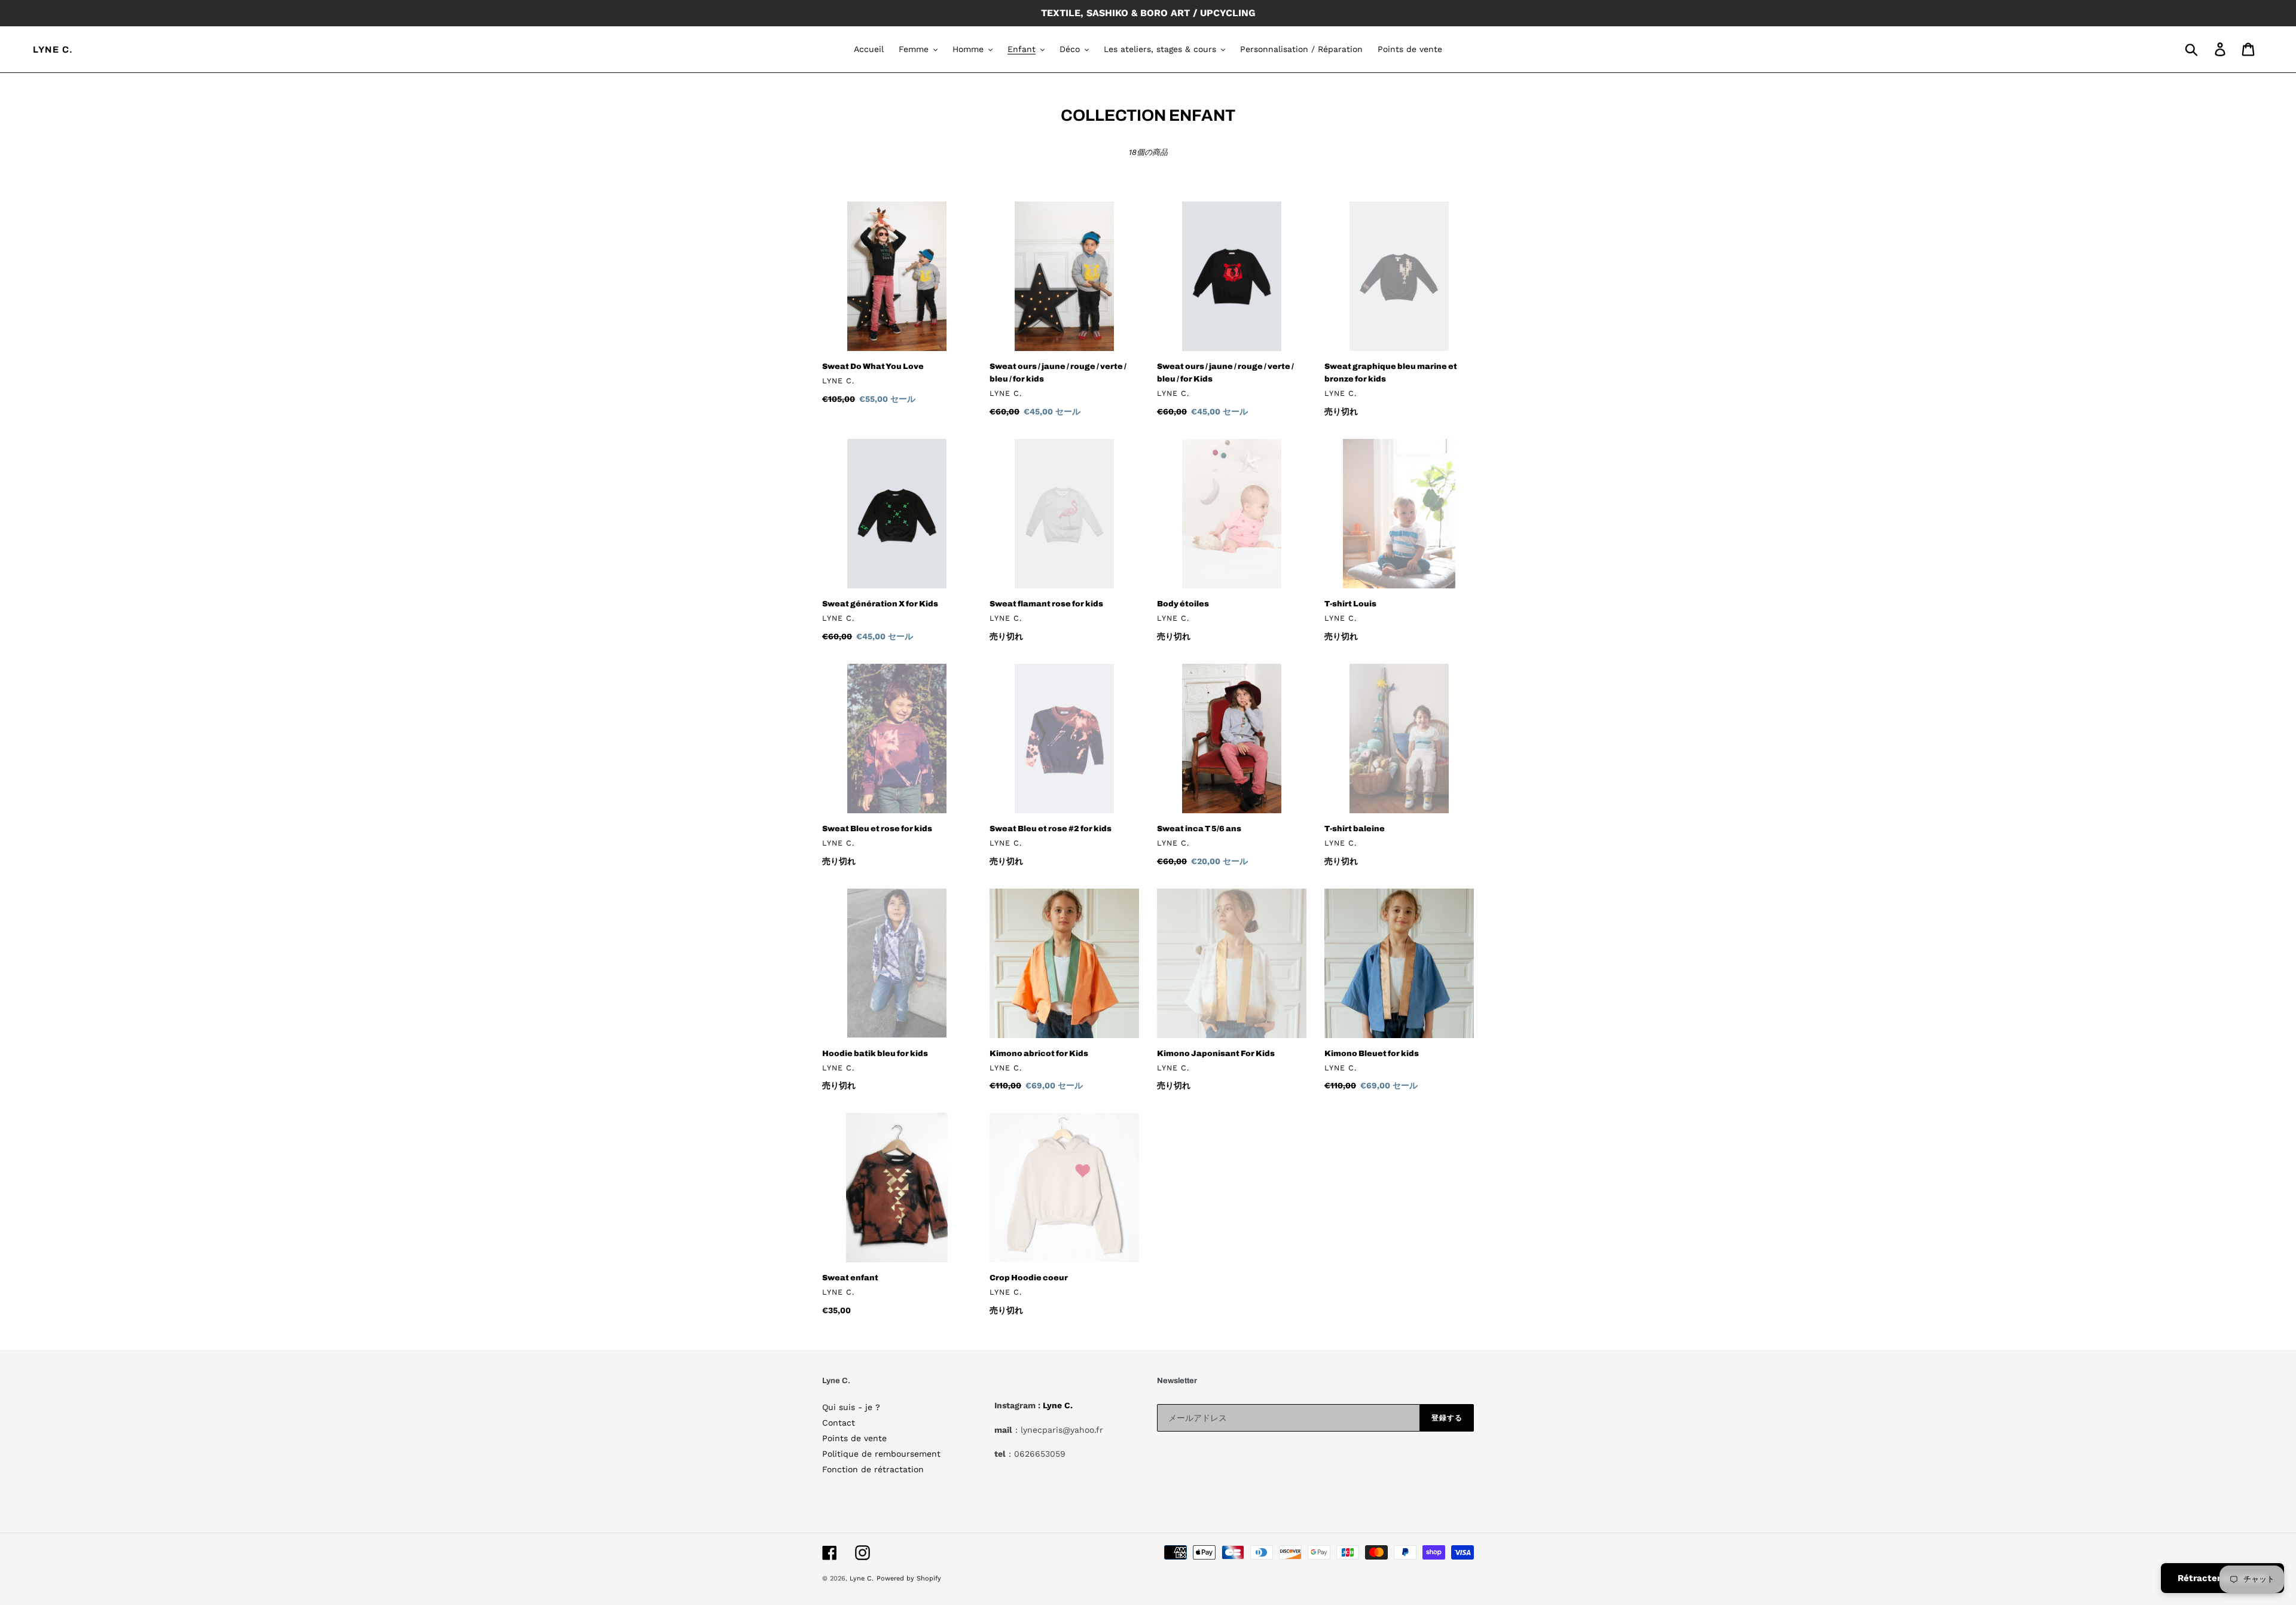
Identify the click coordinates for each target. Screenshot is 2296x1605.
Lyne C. (53, 50)
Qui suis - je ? (851, 1407)
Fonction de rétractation (873, 1469)
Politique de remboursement (881, 1454)
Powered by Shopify (909, 1578)
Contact (839, 1423)
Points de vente (854, 1438)
